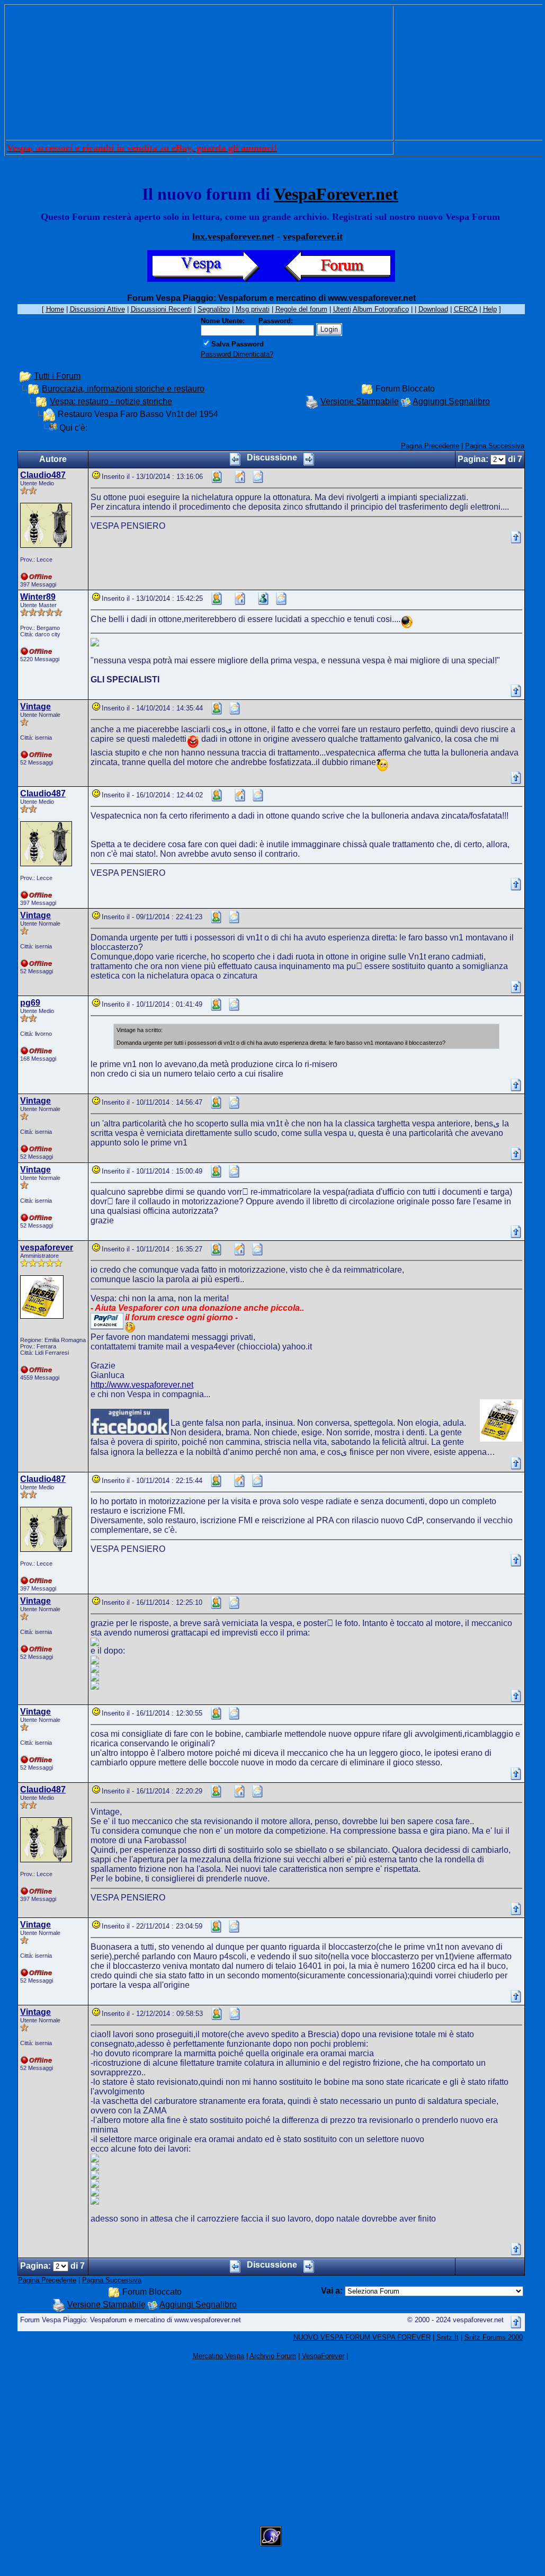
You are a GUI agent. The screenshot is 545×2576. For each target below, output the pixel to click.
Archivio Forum (273, 2356)
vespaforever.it (313, 236)
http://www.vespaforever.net (142, 1385)
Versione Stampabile (360, 401)
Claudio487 (43, 475)
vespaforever (47, 1247)
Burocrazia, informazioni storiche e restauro (123, 389)
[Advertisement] (200, 73)
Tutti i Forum (57, 376)
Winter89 (38, 597)
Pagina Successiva (495, 446)
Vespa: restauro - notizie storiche (111, 401)
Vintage (35, 707)
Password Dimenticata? (237, 354)
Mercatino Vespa (218, 2356)
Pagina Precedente (430, 446)
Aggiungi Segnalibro (451, 401)
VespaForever (323, 2356)
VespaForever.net (336, 194)
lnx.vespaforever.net (233, 236)
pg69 (30, 1003)
